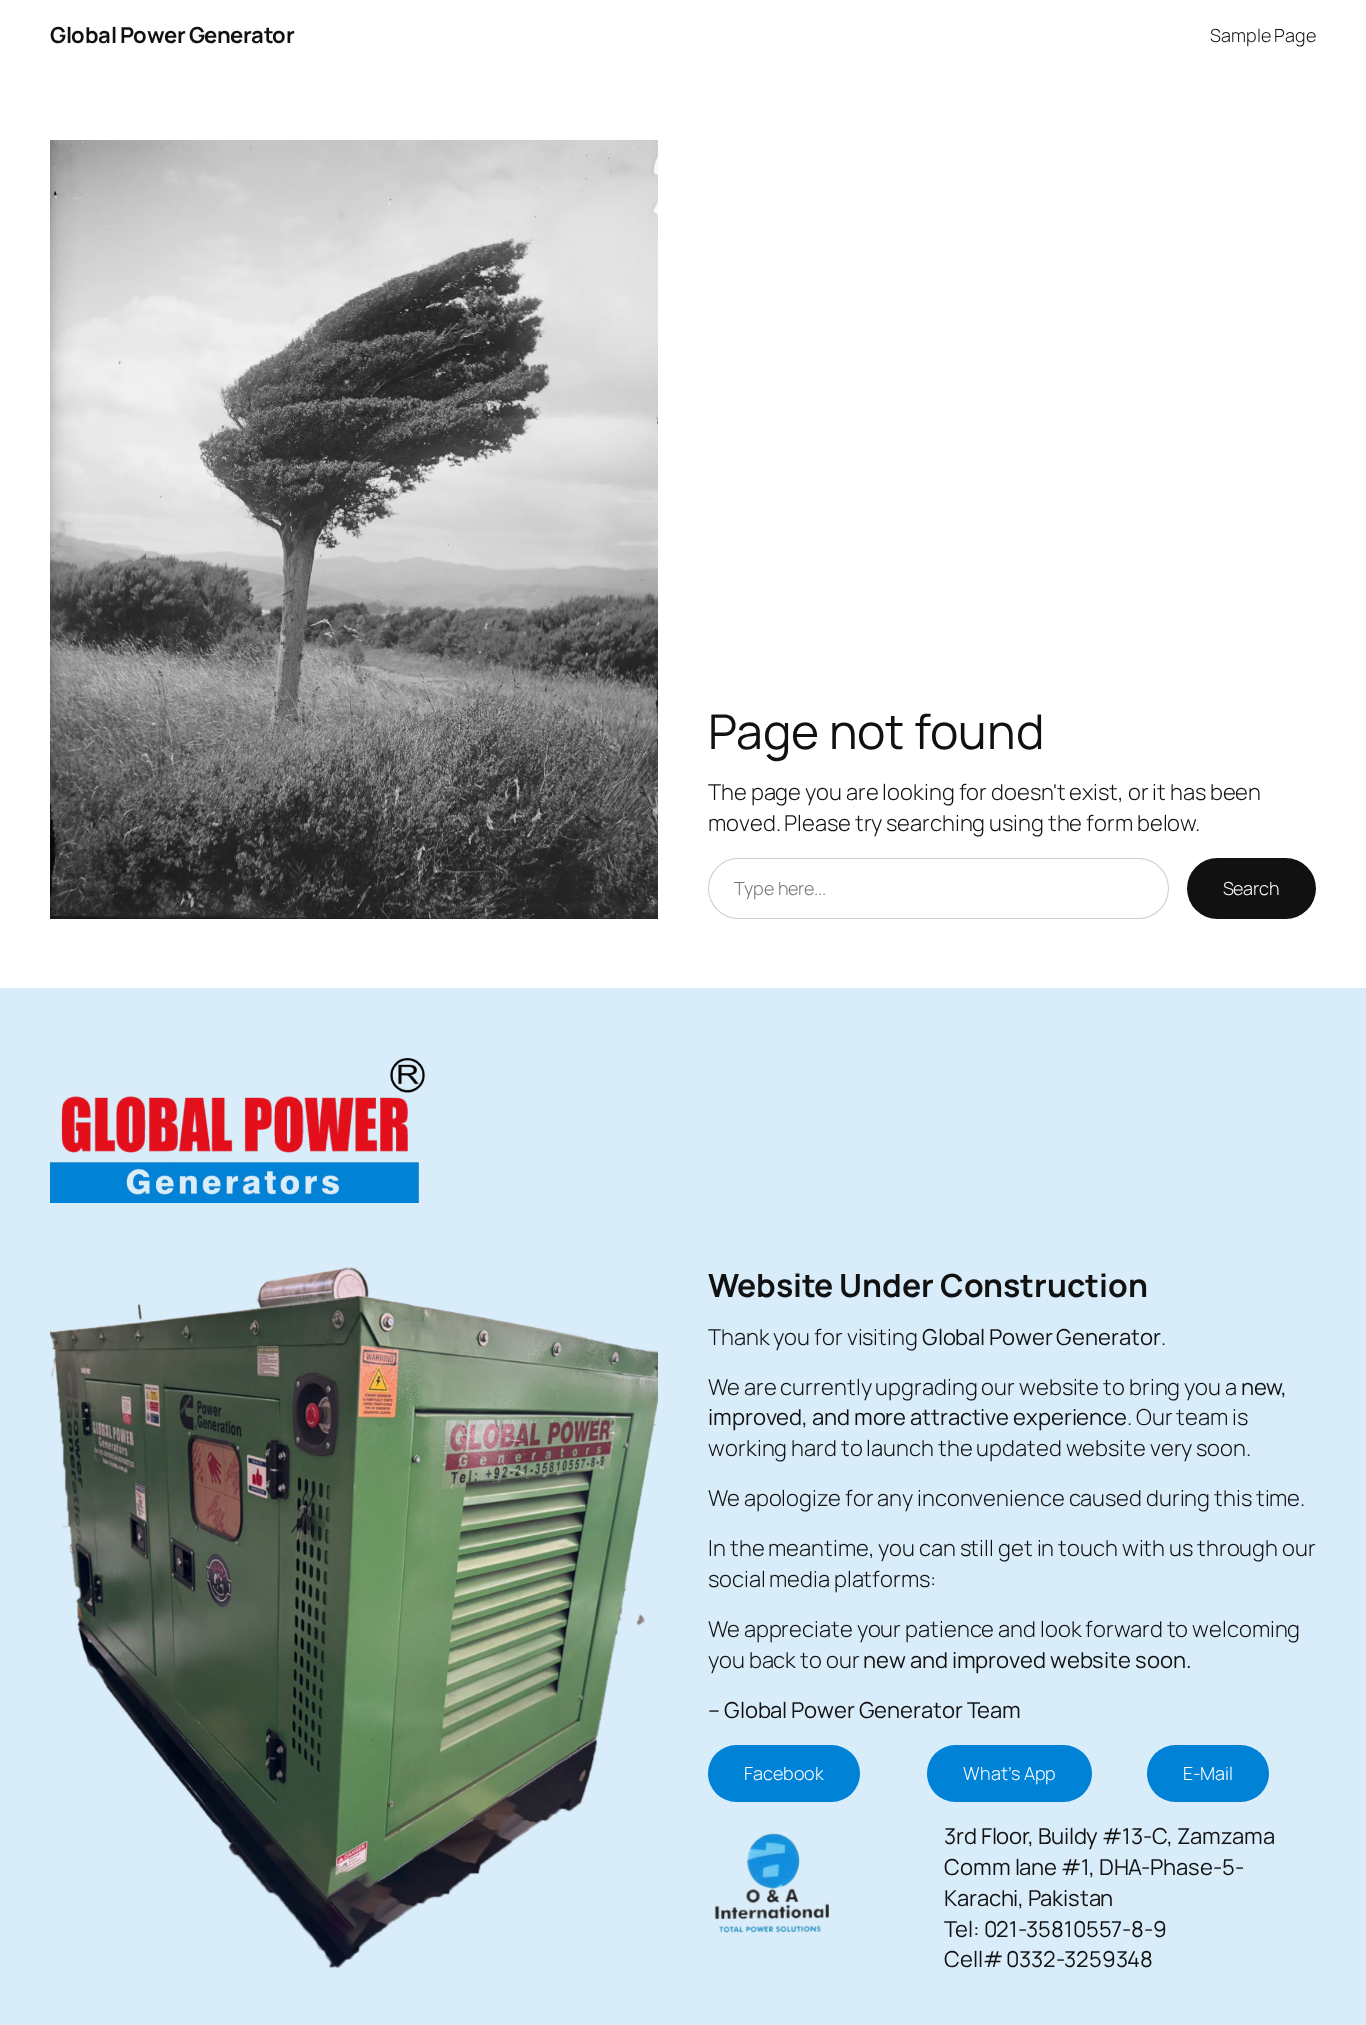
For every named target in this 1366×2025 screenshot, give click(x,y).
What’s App (1009, 1773)
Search (1251, 888)
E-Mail (1208, 1773)
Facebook (784, 1773)
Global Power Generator (172, 35)
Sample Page (1263, 35)
